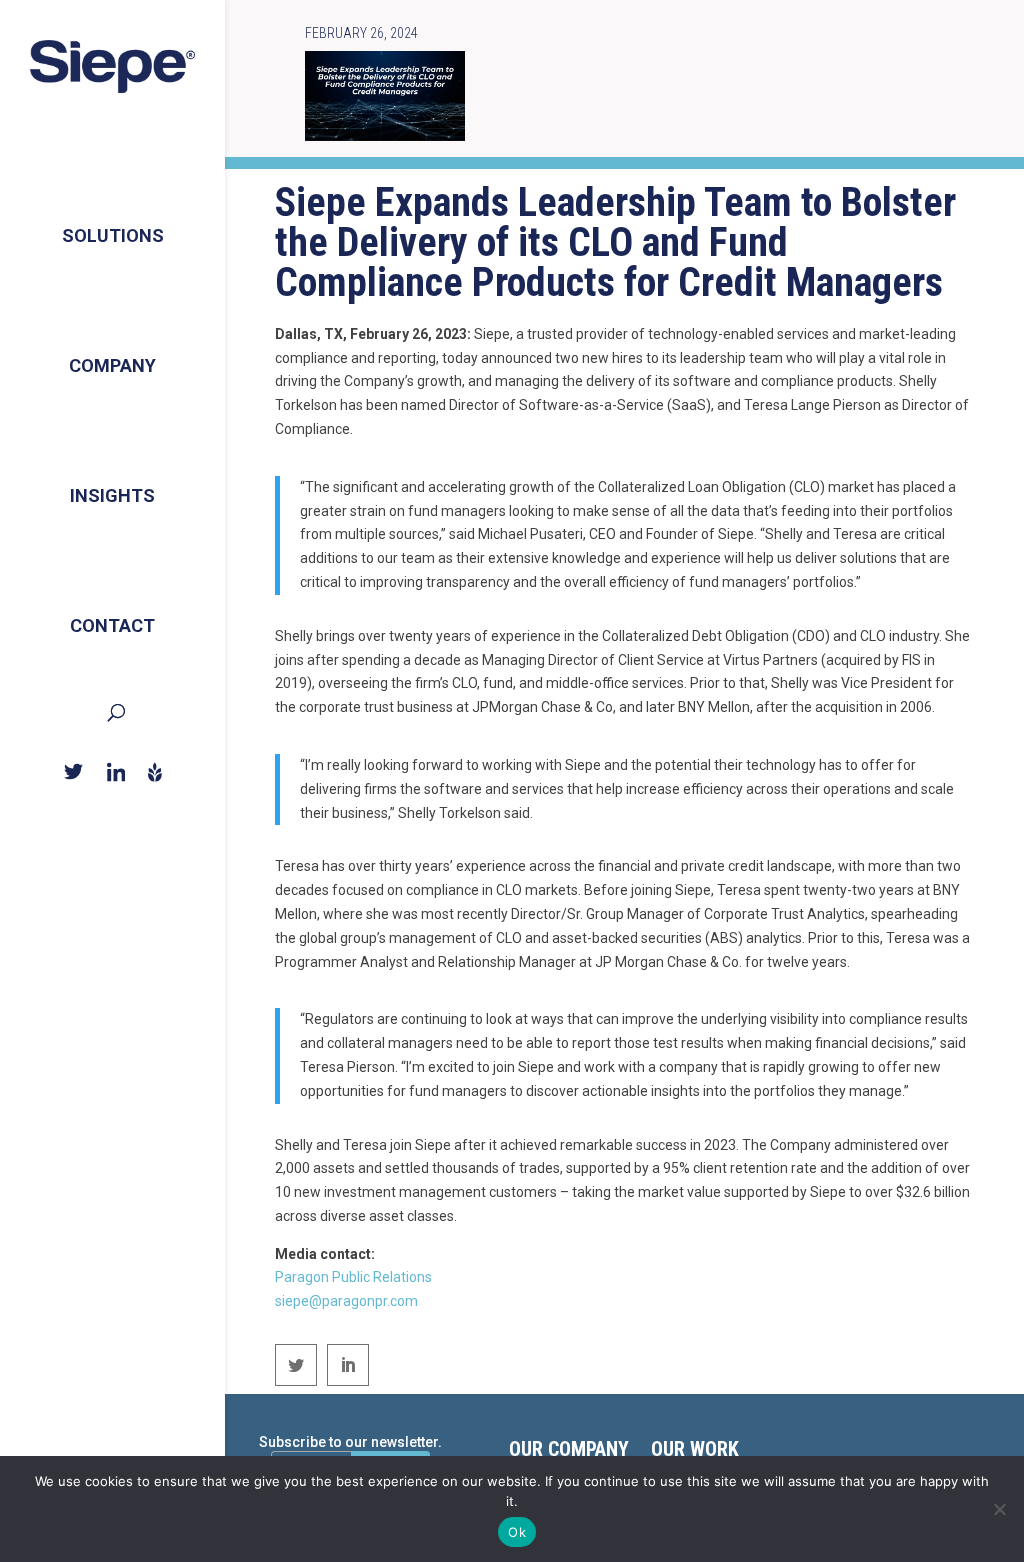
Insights (112, 495)
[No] (999, 1509)
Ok (517, 1532)
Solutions (113, 235)
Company (112, 365)
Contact (112, 625)
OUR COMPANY (569, 1451)
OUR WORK (695, 1451)
